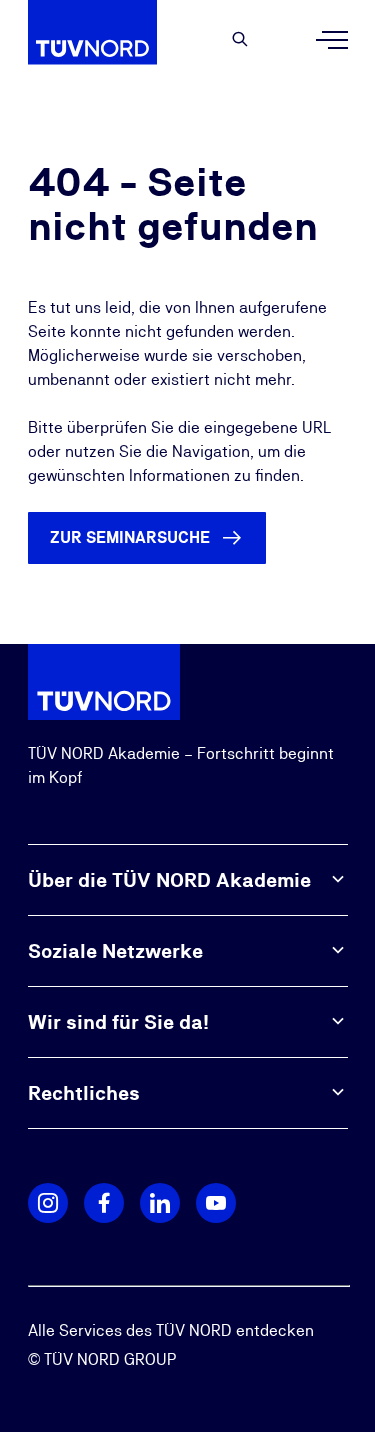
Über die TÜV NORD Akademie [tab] (169, 880)
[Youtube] (216, 1203)
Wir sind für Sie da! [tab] (118, 1022)
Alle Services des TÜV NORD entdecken (171, 1330)
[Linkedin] (160, 1203)
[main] (187, 362)
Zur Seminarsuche (130, 537)
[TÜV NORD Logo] (104, 681)
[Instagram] (48, 1203)
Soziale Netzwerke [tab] (115, 951)
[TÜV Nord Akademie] (104, 40)
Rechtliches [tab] (84, 1093)
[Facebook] (104, 1203)
